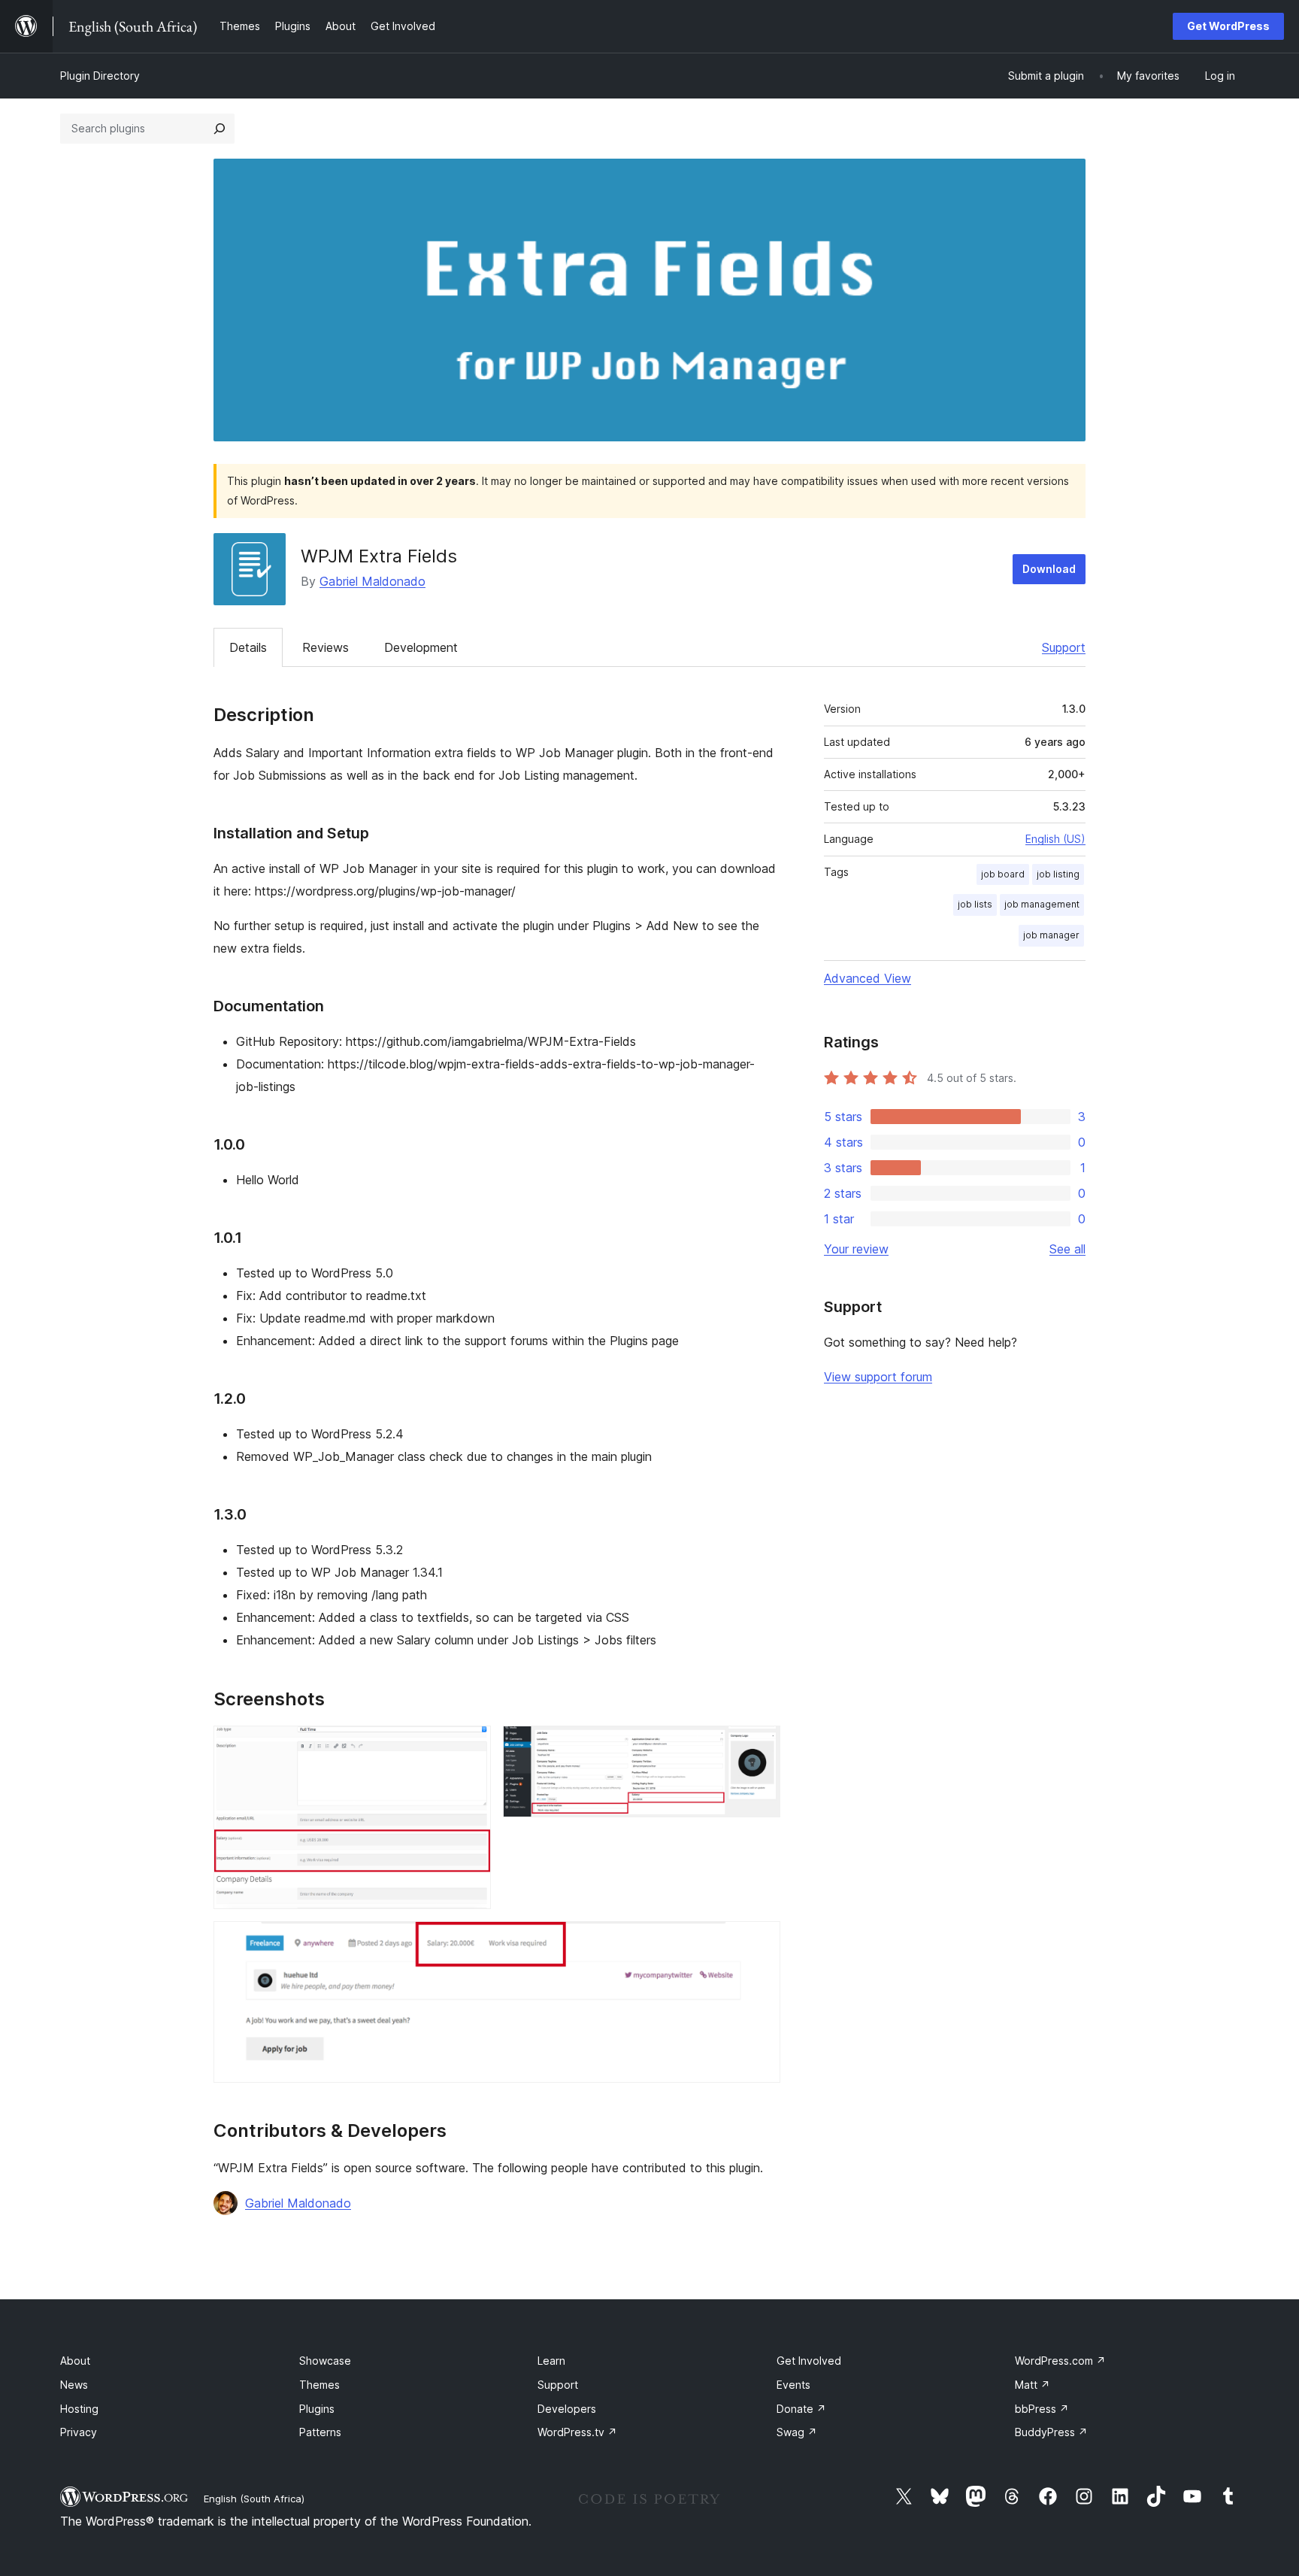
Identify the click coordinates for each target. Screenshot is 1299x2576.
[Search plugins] (220, 129)
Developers (567, 2409)
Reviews (326, 647)
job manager (1051, 935)
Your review (856, 1249)
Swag (797, 2432)
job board (1003, 874)
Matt (1033, 2385)
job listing (1058, 874)
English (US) (1055, 839)
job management (1042, 904)
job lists (975, 904)
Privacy (79, 2432)
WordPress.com (1060, 2361)
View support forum (878, 1377)
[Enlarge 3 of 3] (760, 1941)
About (75, 2361)
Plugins (317, 2409)
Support (1064, 647)
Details (248, 647)
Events (793, 2385)
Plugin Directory (100, 76)
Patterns (320, 2432)
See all (1067, 1249)
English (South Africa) (254, 2499)
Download (1049, 569)
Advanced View (868, 978)
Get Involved (809, 2361)
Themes (319, 2385)
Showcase (325, 2361)
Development (421, 647)
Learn (551, 2361)
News (74, 2385)
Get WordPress (1228, 26)
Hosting (79, 2409)
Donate (801, 2409)
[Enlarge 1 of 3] (471, 1746)
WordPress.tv (577, 2432)
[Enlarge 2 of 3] (760, 1746)
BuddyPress (1051, 2432)
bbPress (1042, 2409)
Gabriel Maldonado (372, 581)
